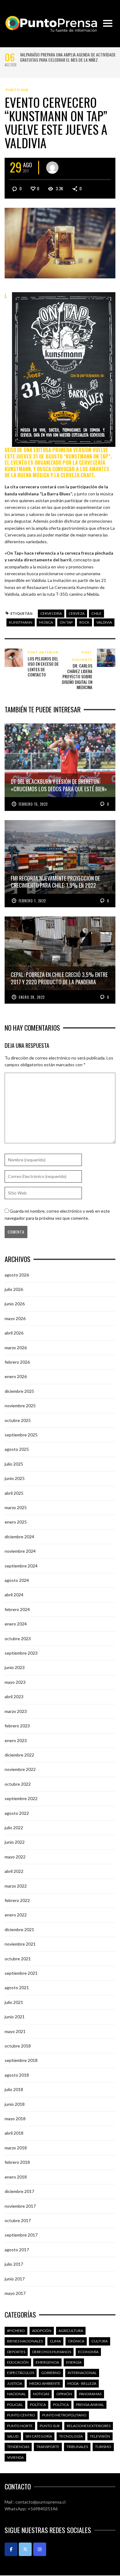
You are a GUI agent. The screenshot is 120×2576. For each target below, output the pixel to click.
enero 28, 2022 (32, 997)
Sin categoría (39, 2436)
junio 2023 (15, 1667)
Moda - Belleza (82, 2383)
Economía (88, 2352)
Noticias (41, 2394)
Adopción (42, 2331)
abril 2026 (14, 1333)
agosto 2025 (17, 1449)
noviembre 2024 (20, 1551)
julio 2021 (14, 2002)
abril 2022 (14, 1871)
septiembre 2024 (21, 1566)
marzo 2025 (16, 1507)
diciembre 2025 (19, 1391)
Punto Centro (21, 2415)
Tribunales (77, 2447)
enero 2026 (16, 1376)
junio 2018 (15, 2104)
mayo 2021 (15, 2031)
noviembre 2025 (20, 1406)
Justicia (15, 2383)
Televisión (100, 2436)
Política (38, 2405)
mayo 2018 (15, 2119)
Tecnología (71, 2436)
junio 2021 (15, 2017)
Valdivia (104, 622)
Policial (15, 2405)
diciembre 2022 (19, 1755)
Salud (13, 2436)
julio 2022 (14, 1828)
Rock (84, 622)
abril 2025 (14, 1493)
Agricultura (71, 2331)
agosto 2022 (17, 1813)
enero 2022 (16, 1915)
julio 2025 (14, 1464)
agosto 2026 (17, 1275)
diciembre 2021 (19, 1929)
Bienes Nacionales (25, 2341)
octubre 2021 (18, 1959)
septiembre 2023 (21, 1653)
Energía (74, 2362)
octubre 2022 (18, 1784)
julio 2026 (14, 1289)
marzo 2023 (16, 1711)
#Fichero (16, 2331)
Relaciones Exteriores (89, 2426)
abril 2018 (14, 2133)
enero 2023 (16, 1740)
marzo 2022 (16, 1886)
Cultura (100, 2341)
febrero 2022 (17, 1900)
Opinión (64, 2394)
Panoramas (90, 2394)
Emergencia (47, 2362)
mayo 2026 (15, 1318)
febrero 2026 (17, 1362)
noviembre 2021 (20, 1944)
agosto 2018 (17, 2075)
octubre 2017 (18, 2220)
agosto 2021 (17, 1987)
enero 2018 (16, 2177)
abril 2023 (14, 1697)
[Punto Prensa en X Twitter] (25, 2549)
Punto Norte (20, 2426)
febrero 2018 (17, 2162)
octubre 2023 (18, 1639)
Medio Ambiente (45, 2383)
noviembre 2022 (20, 1769)
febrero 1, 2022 (32, 901)
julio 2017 (14, 2264)
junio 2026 (15, 1304)
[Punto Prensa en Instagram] (40, 2549)
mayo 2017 (15, 2293)
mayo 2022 (15, 1857)
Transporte (48, 2447)
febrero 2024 (17, 1609)
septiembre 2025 (21, 1435)
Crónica (76, 2341)
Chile (96, 613)
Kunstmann (21, 622)
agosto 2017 (17, 2250)
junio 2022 (15, 1842)
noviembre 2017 (20, 2206)
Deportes (16, 2352)
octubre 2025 (18, 1420)
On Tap (66, 622)
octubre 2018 (18, 2046)
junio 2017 (15, 2279)
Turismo (103, 2447)
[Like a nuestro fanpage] (11, 2549)
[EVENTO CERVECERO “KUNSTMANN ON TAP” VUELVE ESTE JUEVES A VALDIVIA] (60, 243)
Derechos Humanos (52, 2352)
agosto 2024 (17, 1580)
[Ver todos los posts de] (52, 168)
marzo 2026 (16, 1348)
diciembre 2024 (19, 1537)
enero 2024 (16, 1624)
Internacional (82, 2373)
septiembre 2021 (21, 1973)
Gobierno (51, 2373)
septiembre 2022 (21, 1798)
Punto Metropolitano (64, 2415)
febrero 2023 (17, 1726)
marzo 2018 (16, 2148)
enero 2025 (16, 1522)
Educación (18, 2362)
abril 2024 (14, 1595)
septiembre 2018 (21, 2060)
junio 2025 (15, 1478)
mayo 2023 (15, 1682)
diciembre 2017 (19, 2191)
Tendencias (18, 2447)
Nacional (16, 2394)
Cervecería (51, 613)
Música (46, 622)
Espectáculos (21, 2373)
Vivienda (15, 2457)
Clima (55, 2341)
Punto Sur (17, 90)
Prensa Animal (90, 2405)
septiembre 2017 (21, 2235)
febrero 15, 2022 (33, 804)
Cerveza (77, 613)
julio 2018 (14, 2089)
